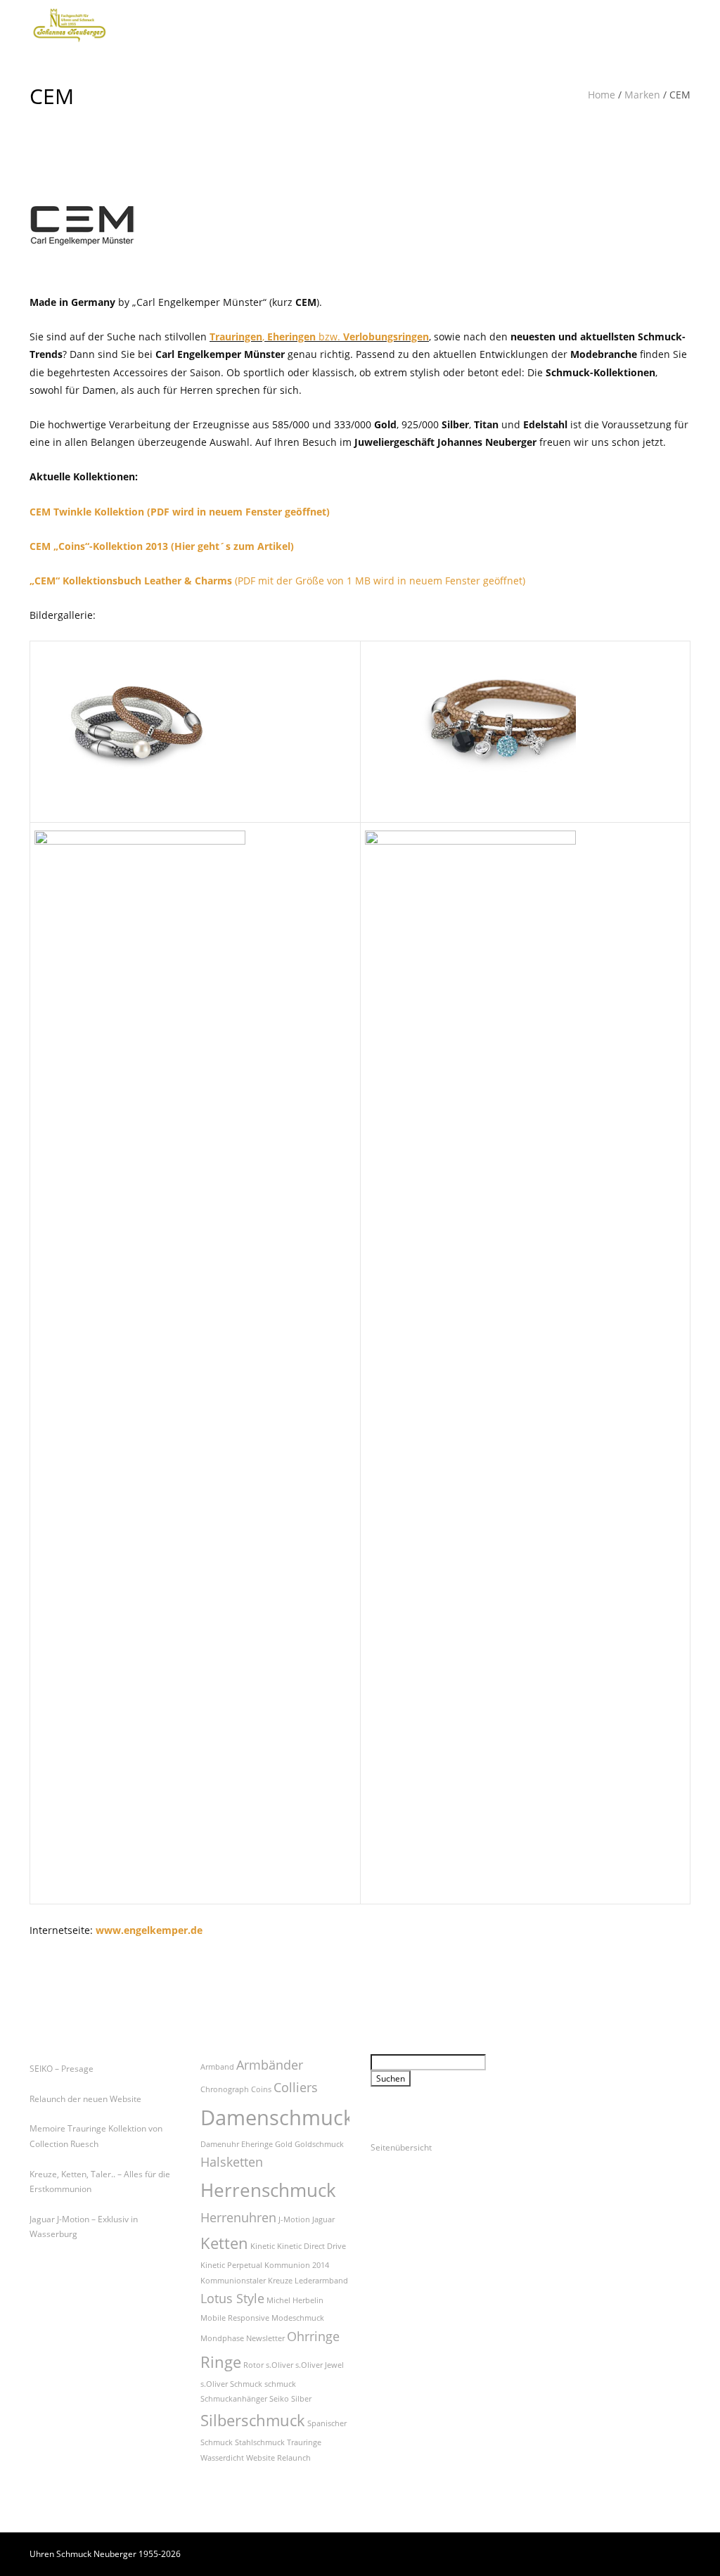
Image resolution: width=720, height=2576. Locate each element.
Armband (217, 2067)
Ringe (221, 2362)
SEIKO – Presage (62, 2069)
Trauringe (304, 2442)
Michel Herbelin (295, 2300)
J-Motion (294, 2219)
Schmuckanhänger (234, 2399)
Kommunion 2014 (297, 2265)
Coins (261, 2089)
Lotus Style (232, 2298)
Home (602, 95)
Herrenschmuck (268, 2190)
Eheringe (257, 2144)
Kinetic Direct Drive (311, 2246)
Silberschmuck (253, 2420)
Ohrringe (313, 2336)
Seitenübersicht (401, 2147)
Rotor (253, 2365)
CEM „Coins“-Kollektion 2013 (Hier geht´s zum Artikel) (162, 546)
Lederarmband (321, 2281)
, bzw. (319, 337)
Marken (642, 95)
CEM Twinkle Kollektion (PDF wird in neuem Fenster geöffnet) (180, 512)
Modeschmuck (298, 2318)
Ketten (224, 2243)
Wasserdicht (222, 2458)
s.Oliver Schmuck (231, 2384)
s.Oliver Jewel (320, 2365)
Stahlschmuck (260, 2442)
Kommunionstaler (233, 2281)
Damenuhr (220, 2144)
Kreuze (280, 2281)
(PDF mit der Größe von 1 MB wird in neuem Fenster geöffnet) (277, 581)
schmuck (280, 2384)
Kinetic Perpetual (231, 2265)
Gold (284, 2144)
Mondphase (222, 2338)
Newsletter (265, 2338)
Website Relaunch (278, 2458)
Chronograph (225, 2089)
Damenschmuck (277, 2117)
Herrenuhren (238, 2217)
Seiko (279, 2399)
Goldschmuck (319, 2144)
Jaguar (323, 2219)
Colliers (296, 2087)
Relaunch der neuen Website (85, 2099)
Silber (301, 2399)
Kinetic (263, 2246)
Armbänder (270, 2065)
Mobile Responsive (235, 2318)
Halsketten (232, 2162)
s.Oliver (279, 2365)
